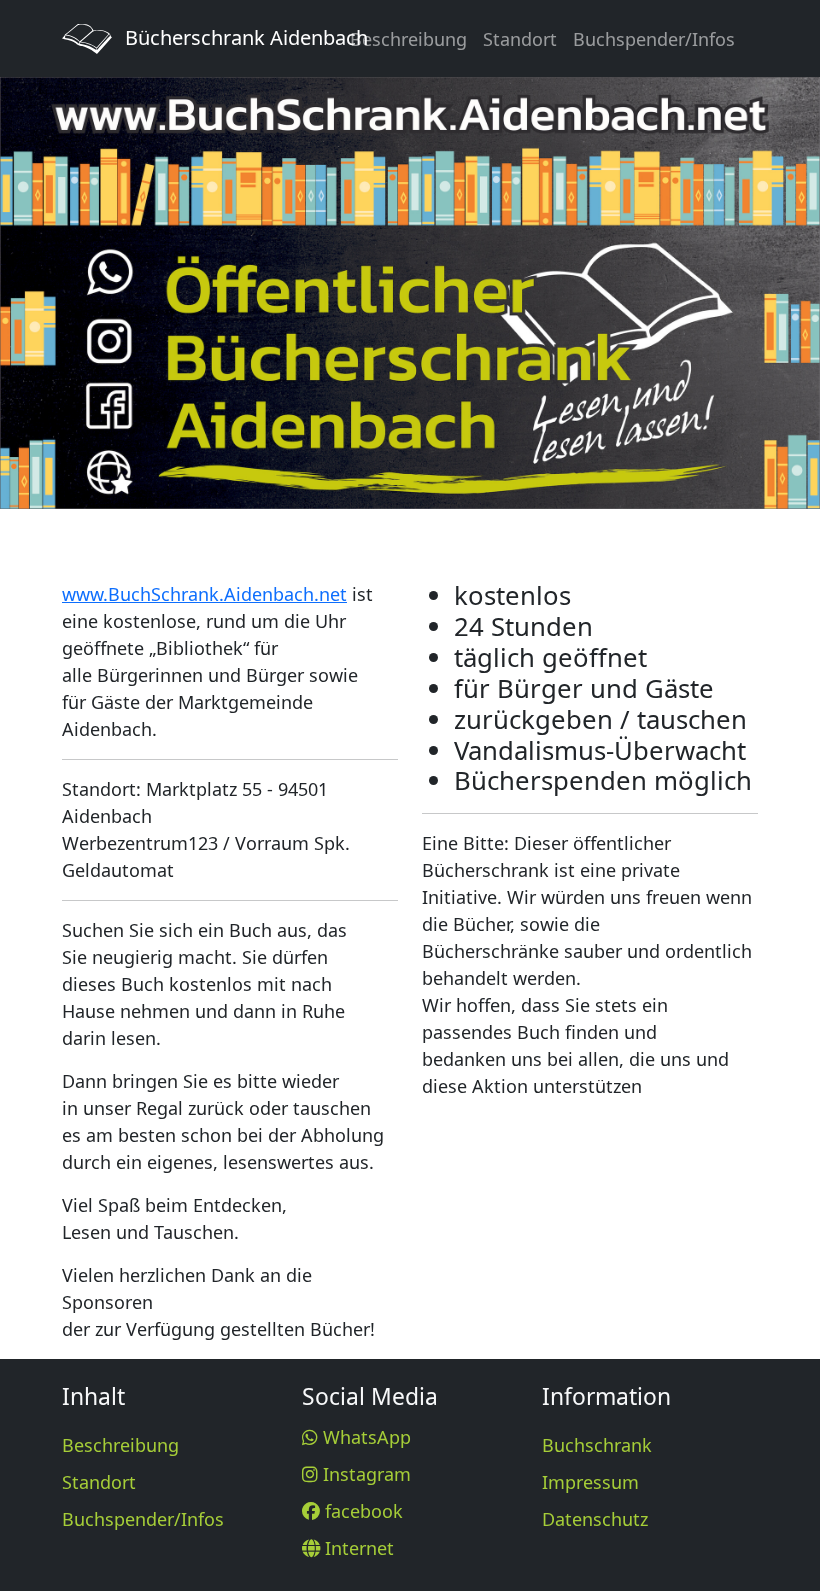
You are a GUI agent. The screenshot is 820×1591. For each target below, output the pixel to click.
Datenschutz (595, 1519)
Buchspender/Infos (654, 39)
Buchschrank (597, 1445)
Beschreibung (408, 39)
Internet (357, 1548)
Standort (520, 39)
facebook (361, 1511)
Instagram (364, 1474)
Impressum (590, 1482)
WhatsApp (364, 1437)
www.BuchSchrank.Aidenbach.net (204, 594)
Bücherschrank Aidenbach (219, 37)
